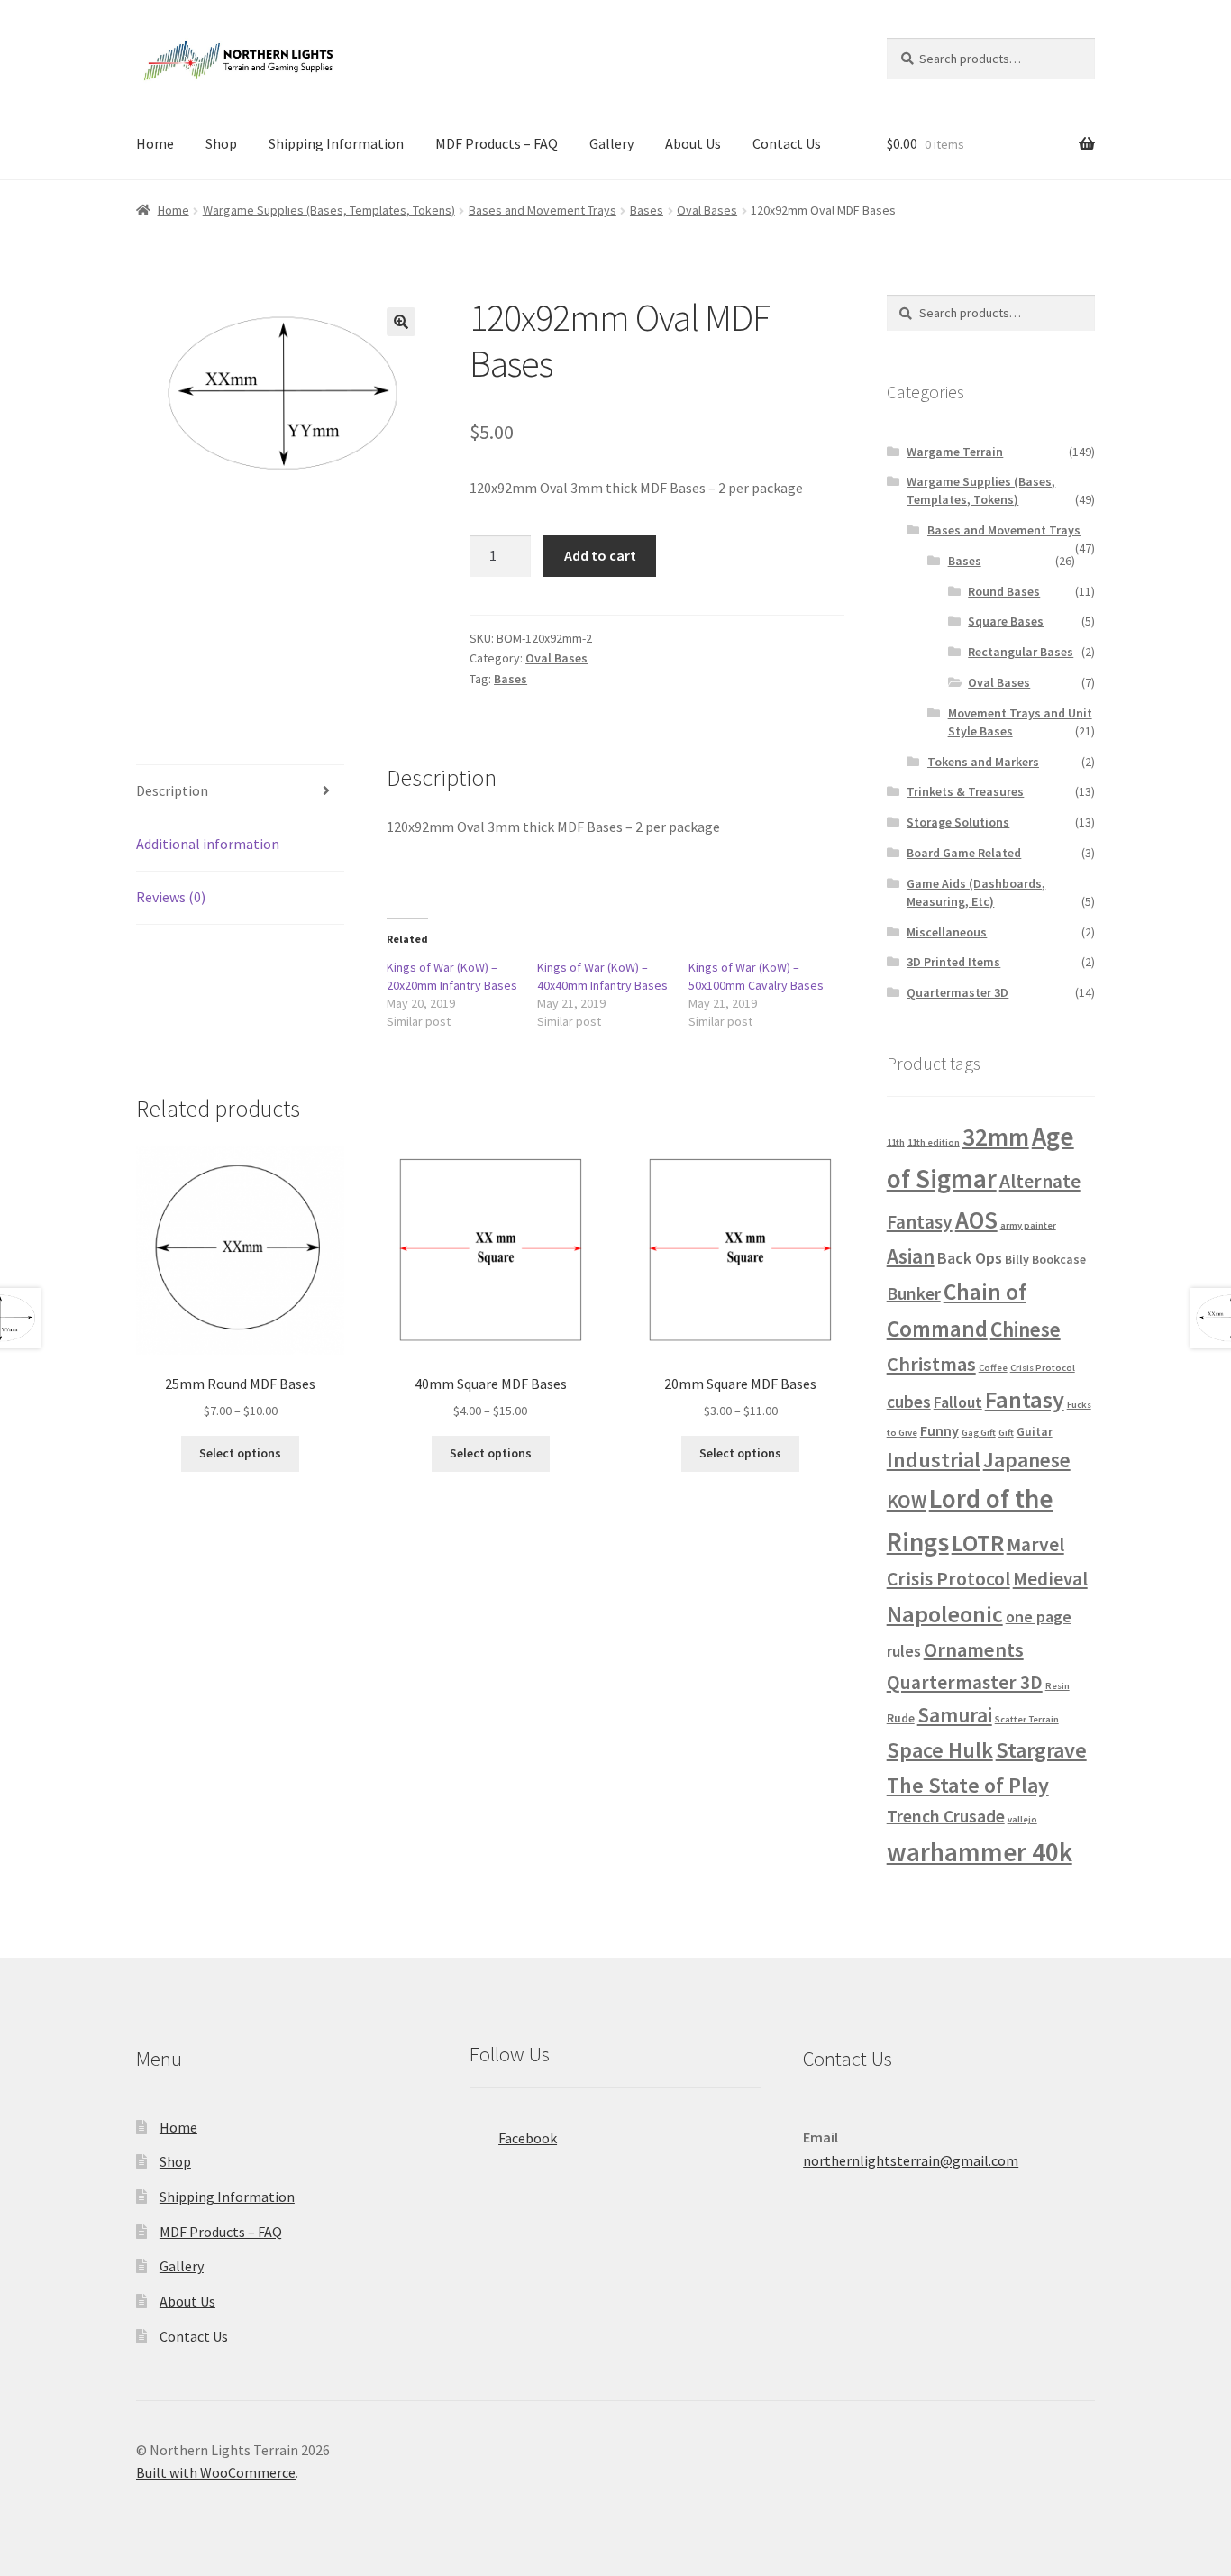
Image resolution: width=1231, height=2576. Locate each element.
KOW (907, 1501)
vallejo (1022, 1819)
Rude (901, 1718)
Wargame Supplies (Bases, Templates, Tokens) (329, 210)
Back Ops (970, 1258)
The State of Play (968, 1785)
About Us (693, 143)
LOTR (978, 1543)
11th (896, 1142)
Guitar (1035, 1431)
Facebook (528, 2138)
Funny (939, 1430)
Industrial (934, 1460)
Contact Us (787, 143)
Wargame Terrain (955, 452)
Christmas (931, 1364)
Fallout (958, 1402)
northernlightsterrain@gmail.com (911, 2160)
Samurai (955, 1715)
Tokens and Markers (983, 762)
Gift (1006, 1433)
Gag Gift (979, 1433)
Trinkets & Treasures (965, 791)
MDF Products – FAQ (497, 143)
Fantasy (1025, 1399)
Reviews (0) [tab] (171, 897)
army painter (1028, 1225)
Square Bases (1006, 621)
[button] (401, 322)
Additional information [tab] (208, 844)
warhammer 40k (980, 1852)
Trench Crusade (946, 1816)
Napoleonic (945, 1614)
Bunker (914, 1293)
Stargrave (1041, 1750)
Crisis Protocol (1043, 1368)
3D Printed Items (953, 962)
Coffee (993, 1368)
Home (155, 143)
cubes (909, 1402)
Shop (221, 143)
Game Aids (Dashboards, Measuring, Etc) (976, 892)
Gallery (611, 143)
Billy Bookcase (1045, 1259)
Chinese (1026, 1329)
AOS (976, 1220)
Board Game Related (964, 853)
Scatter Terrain (1027, 1719)
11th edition (934, 1142)
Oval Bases (707, 210)
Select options (240, 1453)
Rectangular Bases (1021, 652)
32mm (996, 1137)
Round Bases (1004, 591)
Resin (1058, 1686)
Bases (647, 210)
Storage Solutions (958, 822)
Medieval (1050, 1579)
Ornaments (974, 1649)
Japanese (1027, 1460)
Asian (911, 1256)
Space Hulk (940, 1750)
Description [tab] (172, 790)
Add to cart (600, 555)
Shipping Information (336, 143)
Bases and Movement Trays (543, 210)
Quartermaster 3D (957, 992)
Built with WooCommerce (216, 2472)
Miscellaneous (947, 932)
